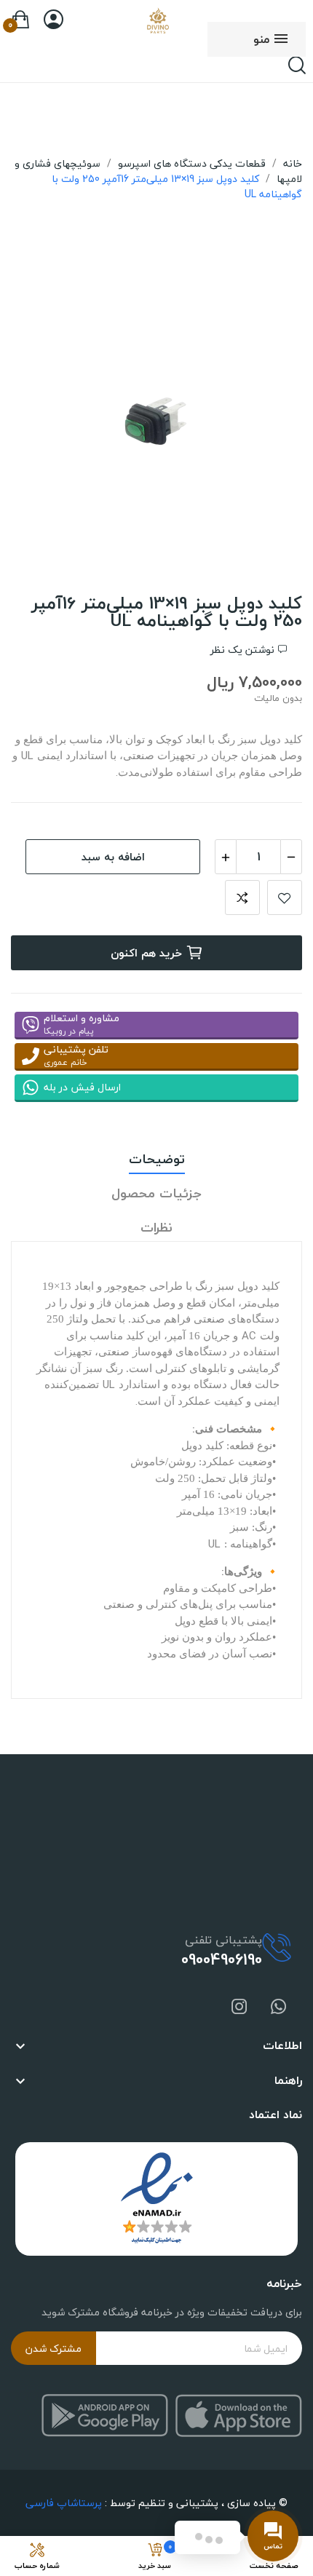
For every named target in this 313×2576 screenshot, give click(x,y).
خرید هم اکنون (146, 953)
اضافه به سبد (113, 857)
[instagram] (239, 2008)
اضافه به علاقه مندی (285, 897)
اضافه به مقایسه (242, 897)
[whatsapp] (279, 2008)
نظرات (156, 1228)
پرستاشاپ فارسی (64, 2503)
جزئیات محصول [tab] (156, 1194)
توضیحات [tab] (157, 1160)
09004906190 (222, 1959)
